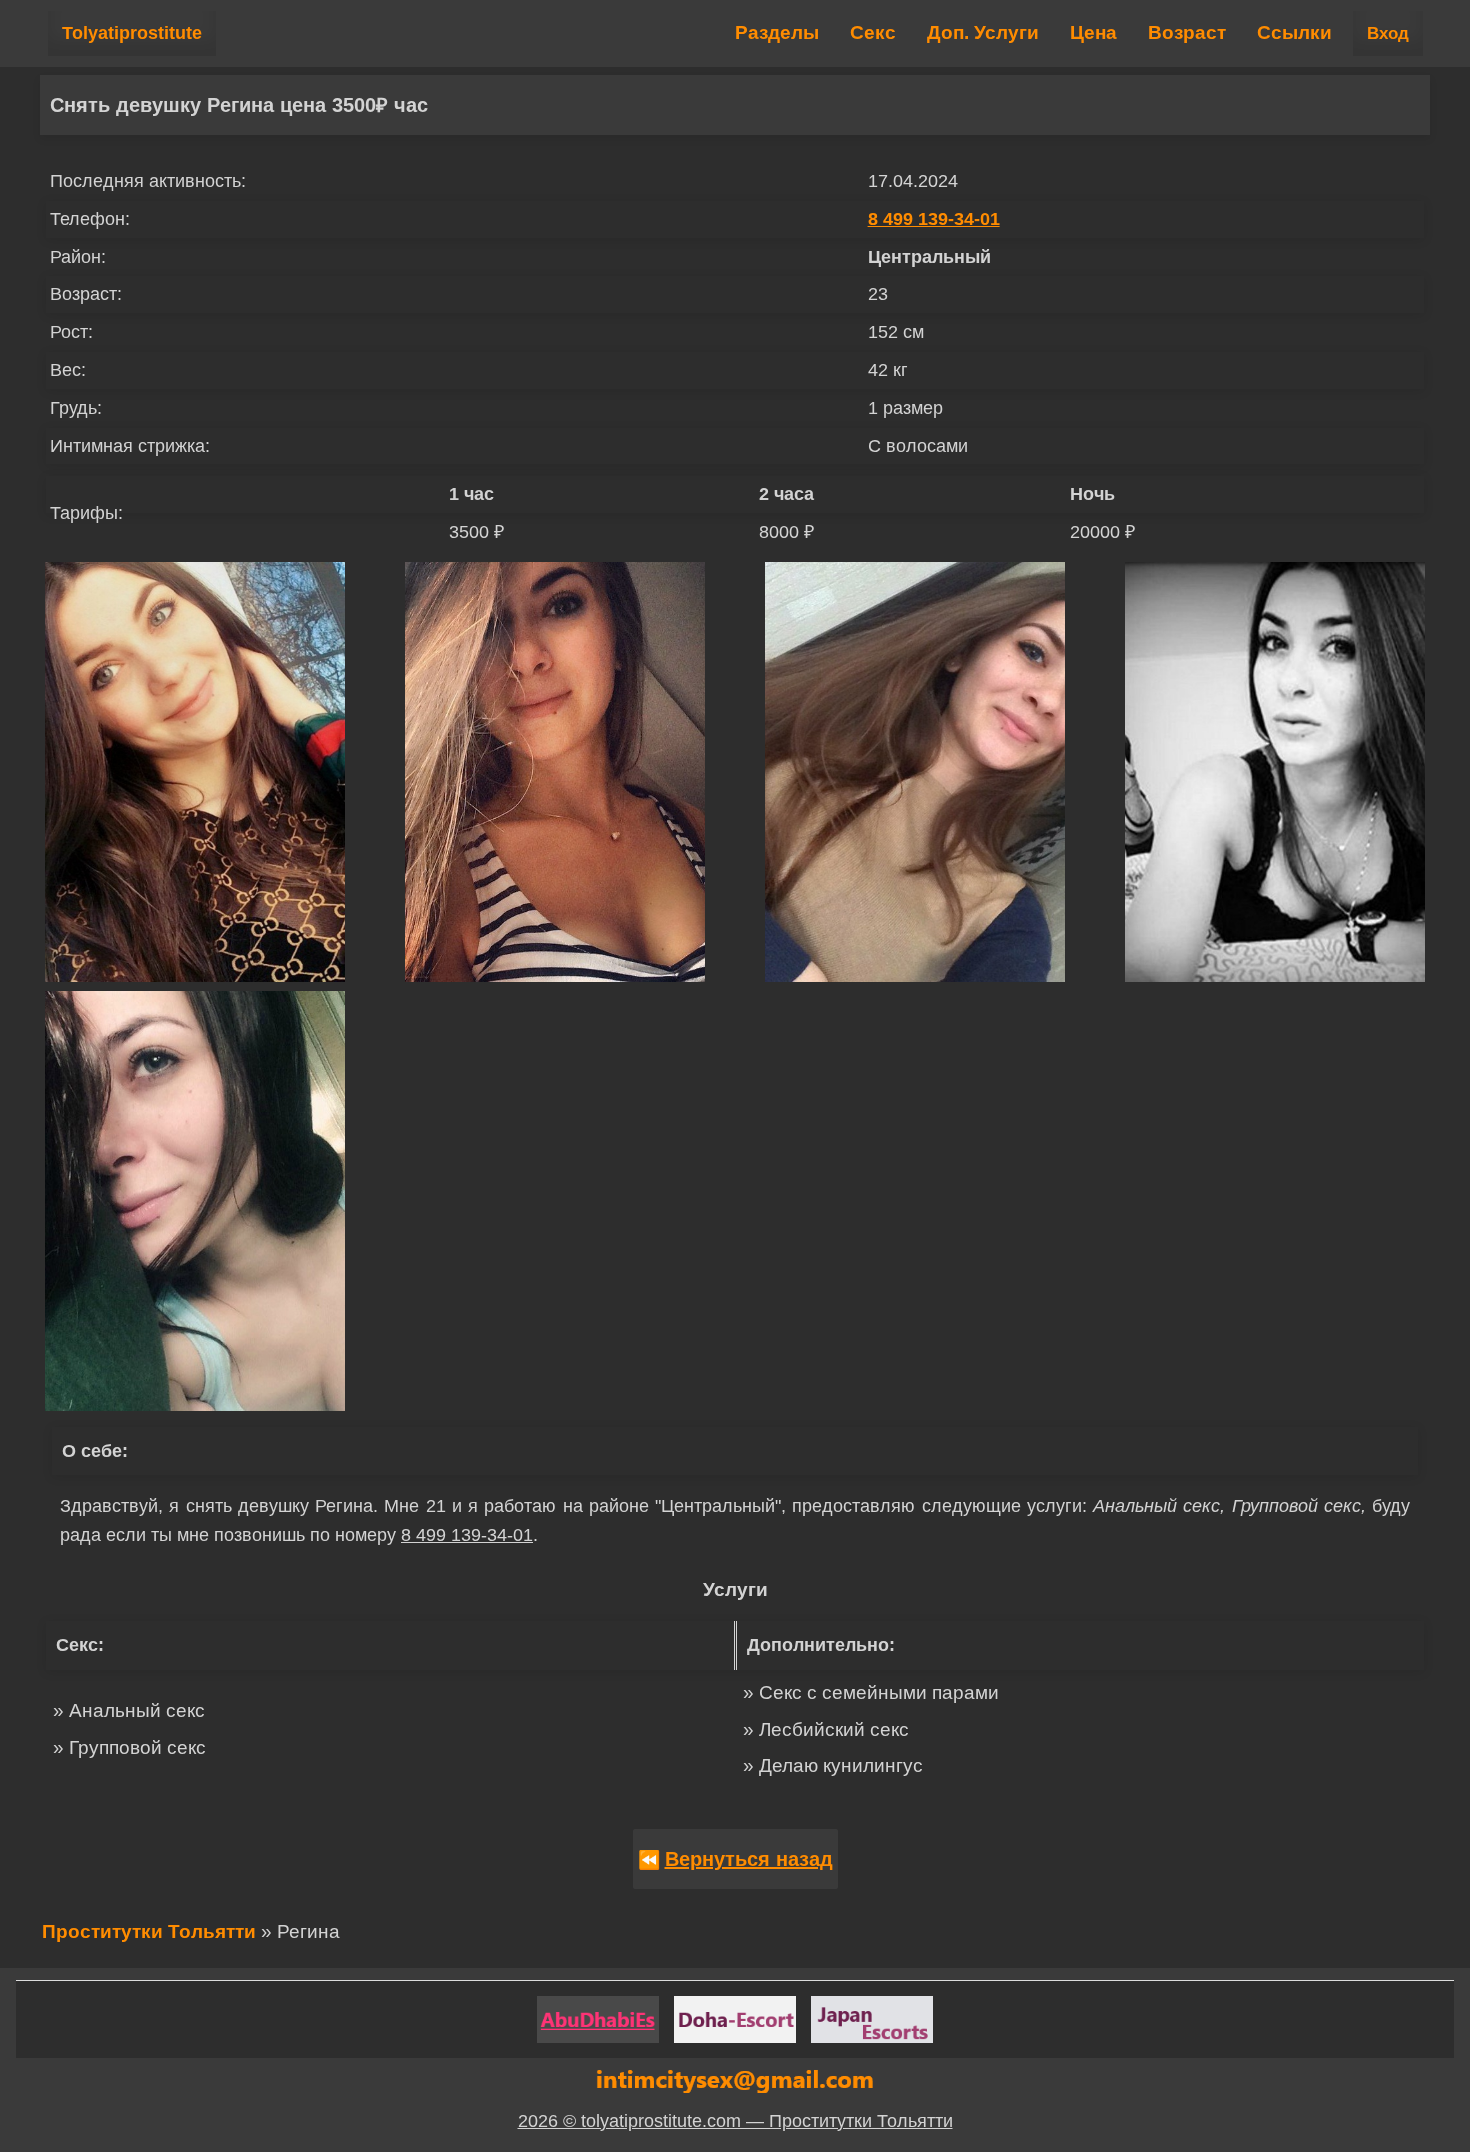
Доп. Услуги (983, 32)
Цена (1093, 32)
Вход (1388, 33)
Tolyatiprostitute (132, 33)
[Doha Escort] (735, 2019)
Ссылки (1294, 32)
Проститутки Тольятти (149, 1931)
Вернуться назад (749, 1859)
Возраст (1187, 32)
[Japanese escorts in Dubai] (872, 2019)
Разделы (777, 32)
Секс (873, 32)
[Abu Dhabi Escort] (598, 2019)
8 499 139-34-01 (934, 219)
